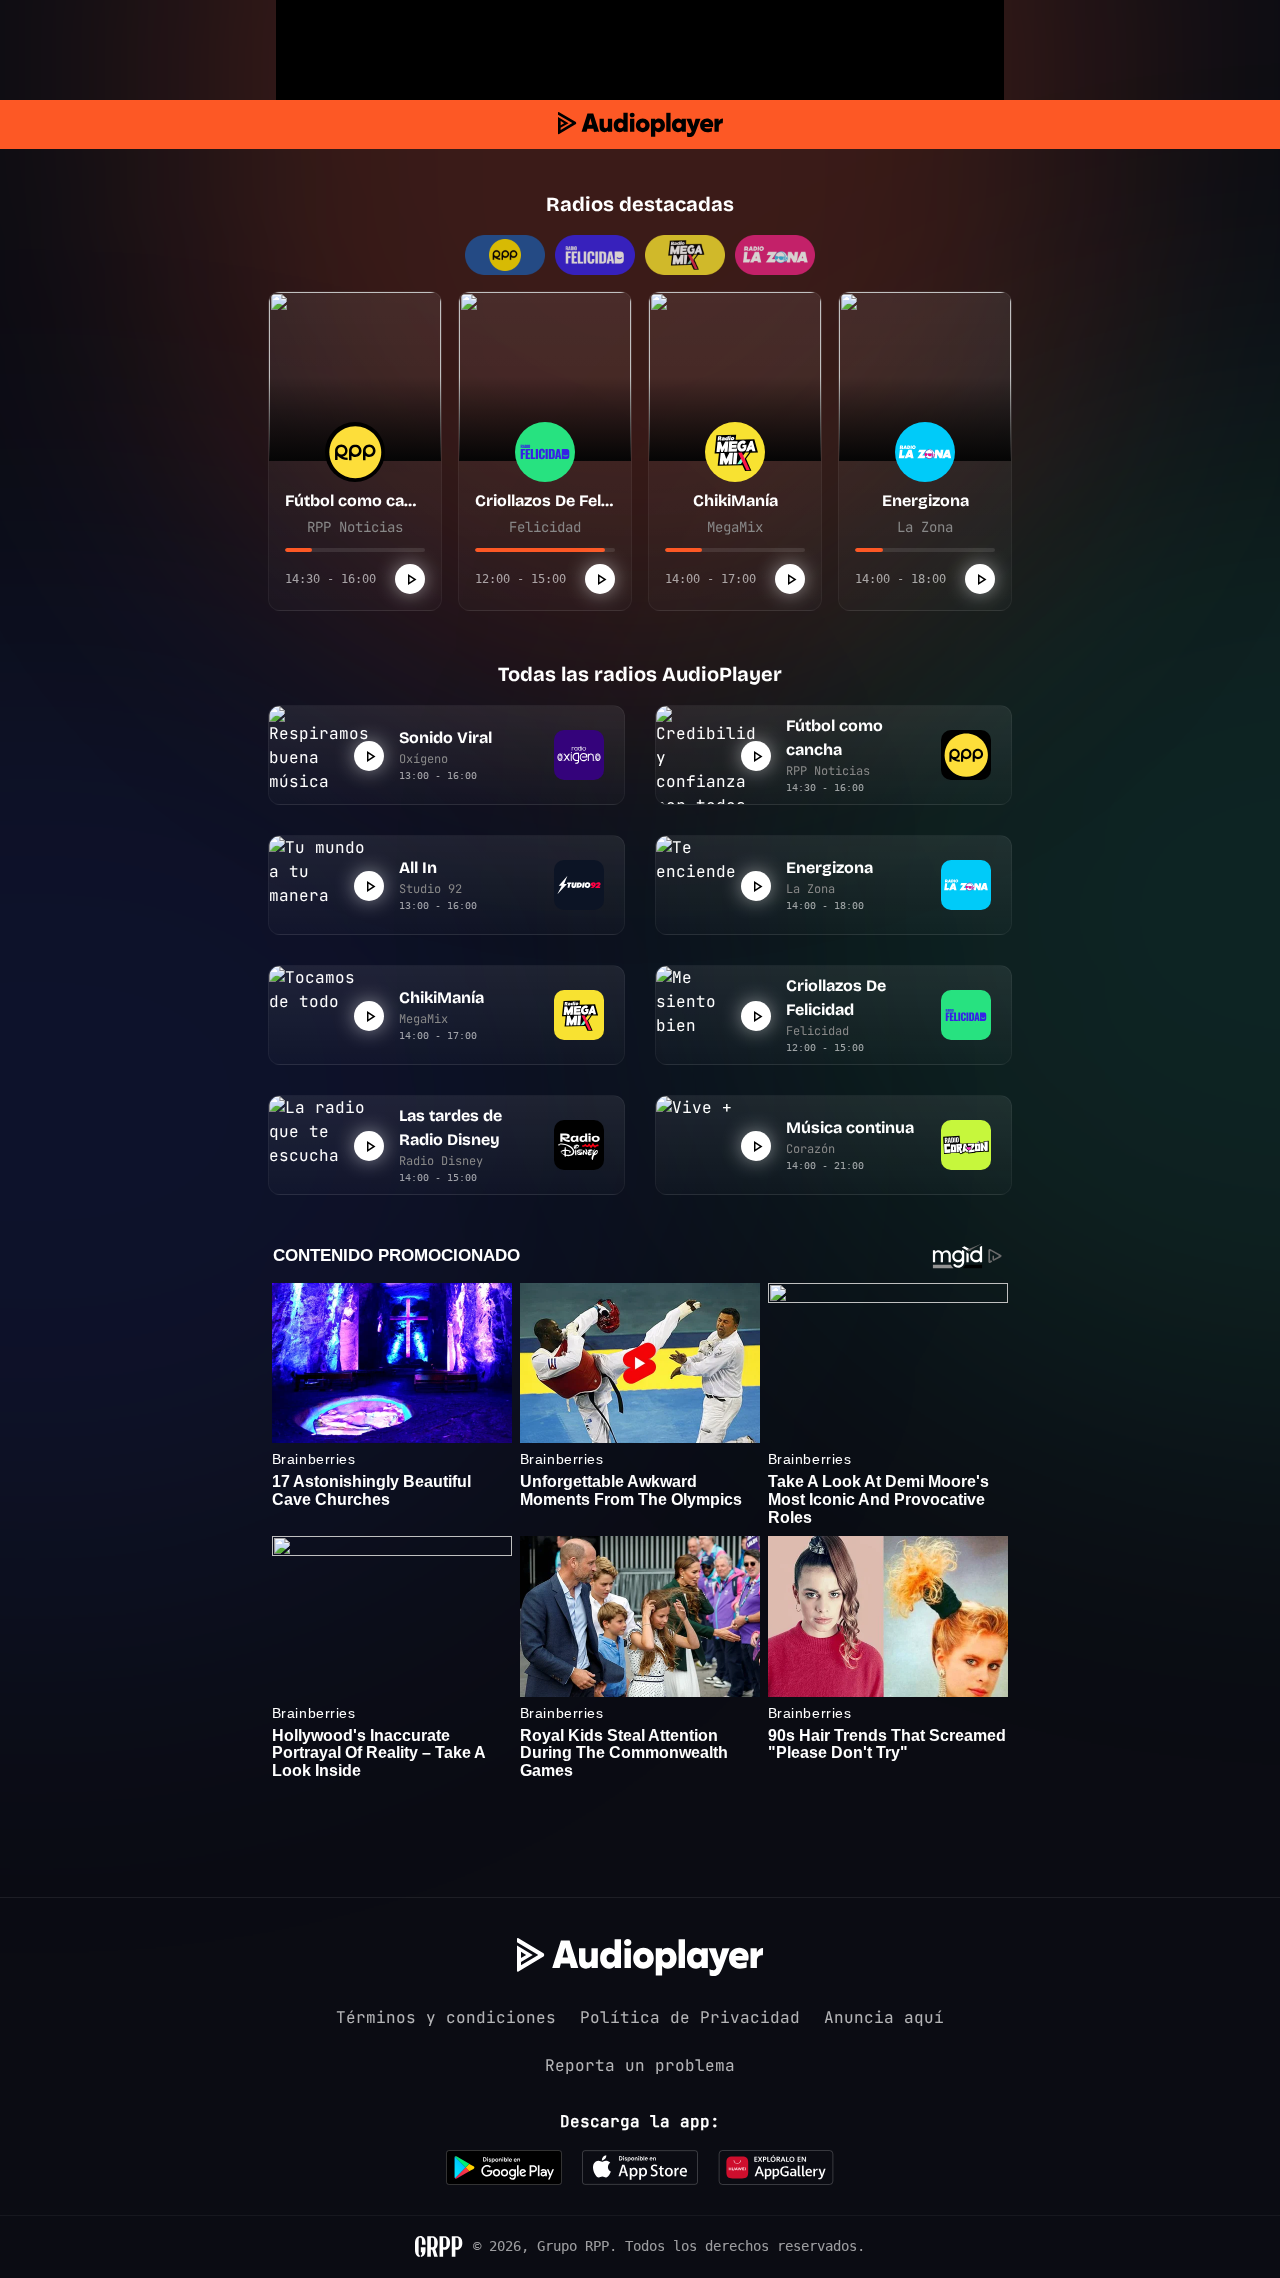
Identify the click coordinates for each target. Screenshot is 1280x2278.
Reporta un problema (640, 2065)
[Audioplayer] (640, 124)
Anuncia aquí (884, 2017)
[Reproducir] (410, 579)
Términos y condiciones (446, 2017)
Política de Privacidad (690, 2017)
